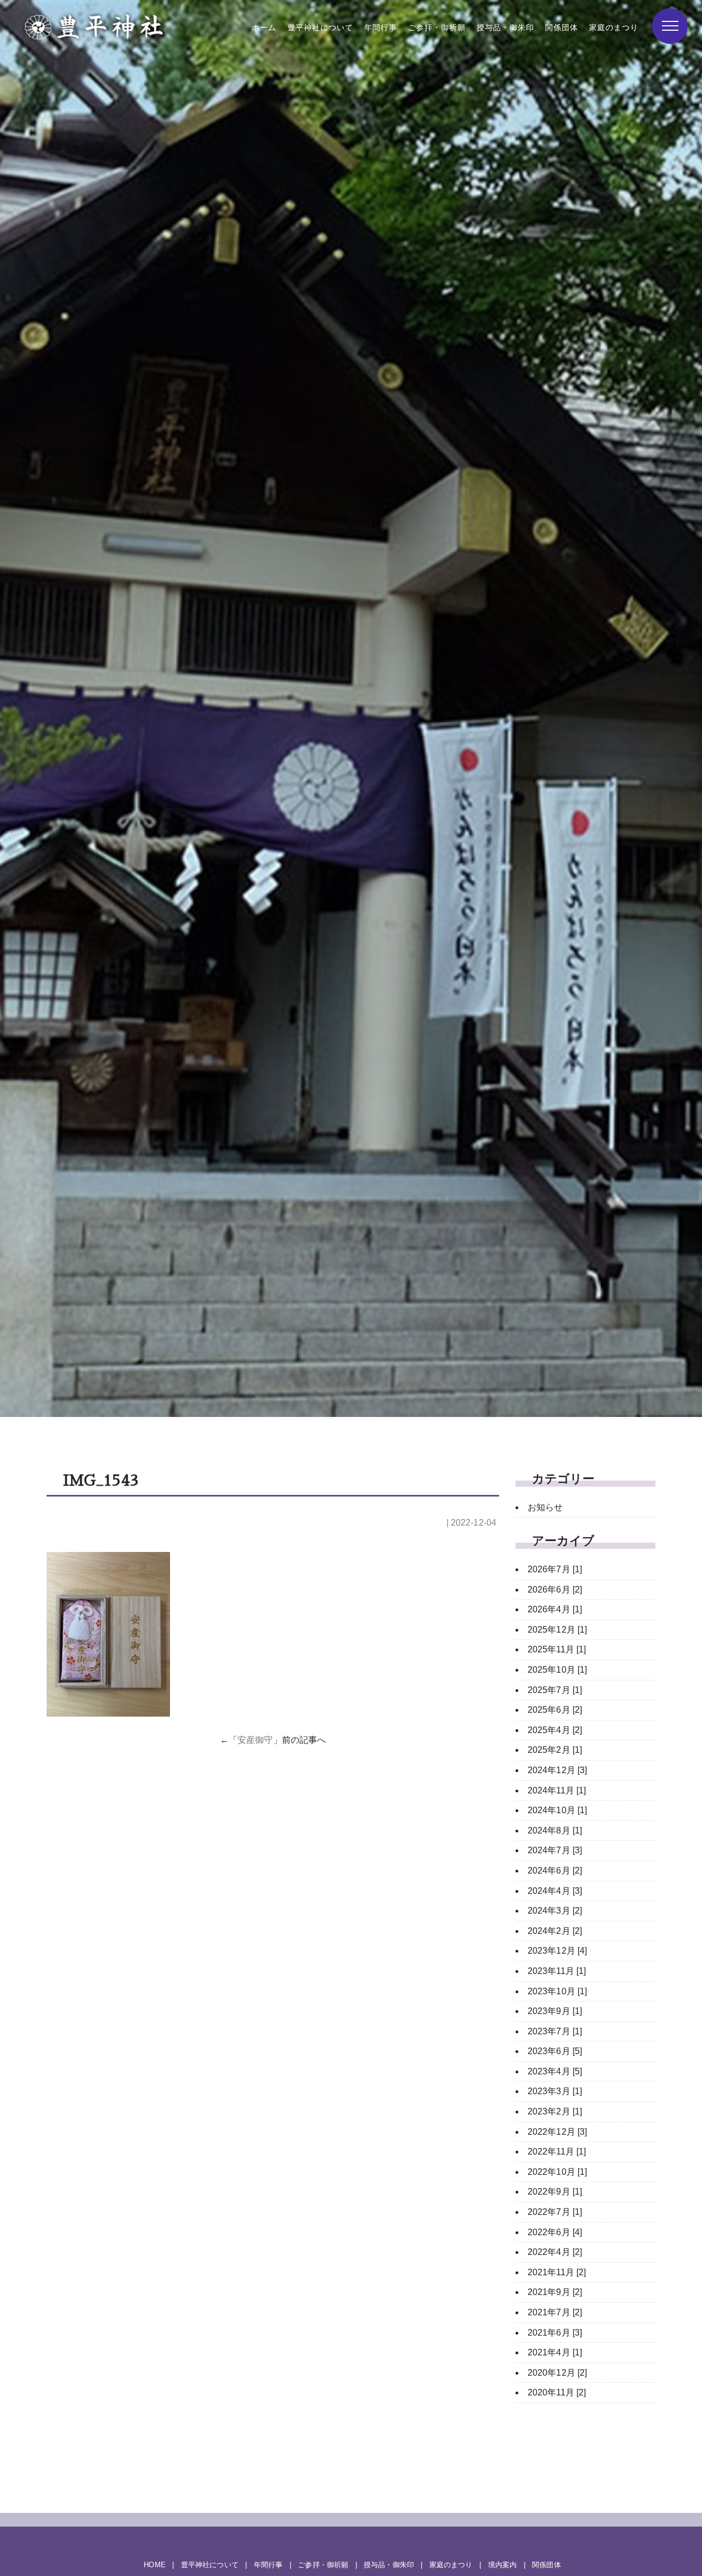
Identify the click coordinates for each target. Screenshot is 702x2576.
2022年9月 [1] (555, 2192)
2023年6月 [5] (555, 2051)
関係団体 (562, 28)
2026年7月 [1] (555, 1569)
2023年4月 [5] (555, 2071)
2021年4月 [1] (555, 2352)
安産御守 (255, 1740)
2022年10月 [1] (557, 2172)
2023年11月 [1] (557, 1971)
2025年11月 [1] (557, 1649)
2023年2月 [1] (555, 2111)
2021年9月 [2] (555, 2292)
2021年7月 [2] (555, 2312)
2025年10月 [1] (557, 1670)
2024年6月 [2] (555, 1871)
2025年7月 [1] (555, 1690)
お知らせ (545, 1507)
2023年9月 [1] (555, 2011)
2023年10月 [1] (557, 1991)
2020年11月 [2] (557, 2392)
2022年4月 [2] (555, 2252)
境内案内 (502, 2565)
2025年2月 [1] (555, 1750)
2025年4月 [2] (555, 1730)
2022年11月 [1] (557, 2152)
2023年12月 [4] (557, 1951)
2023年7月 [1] (555, 2031)
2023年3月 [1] (555, 2091)
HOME (154, 2565)
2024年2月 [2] (555, 1931)
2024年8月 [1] (555, 1830)
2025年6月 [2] (555, 1710)
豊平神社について (320, 28)
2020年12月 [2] (557, 2373)
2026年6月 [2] (555, 1590)
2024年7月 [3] (555, 1850)
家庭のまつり (614, 28)
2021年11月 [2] (557, 2272)
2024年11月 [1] (557, 1790)
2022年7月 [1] (555, 2212)
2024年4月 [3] (555, 1891)
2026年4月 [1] (555, 1609)
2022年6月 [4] (555, 2232)
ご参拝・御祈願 (437, 28)
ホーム (264, 28)
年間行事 (381, 28)
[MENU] (670, 26)
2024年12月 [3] (557, 1770)
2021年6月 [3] (555, 2333)
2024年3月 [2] (555, 1911)
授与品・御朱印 (505, 28)
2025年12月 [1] (557, 1630)
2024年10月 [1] (557, 1810)
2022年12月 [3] (557, 2132)
